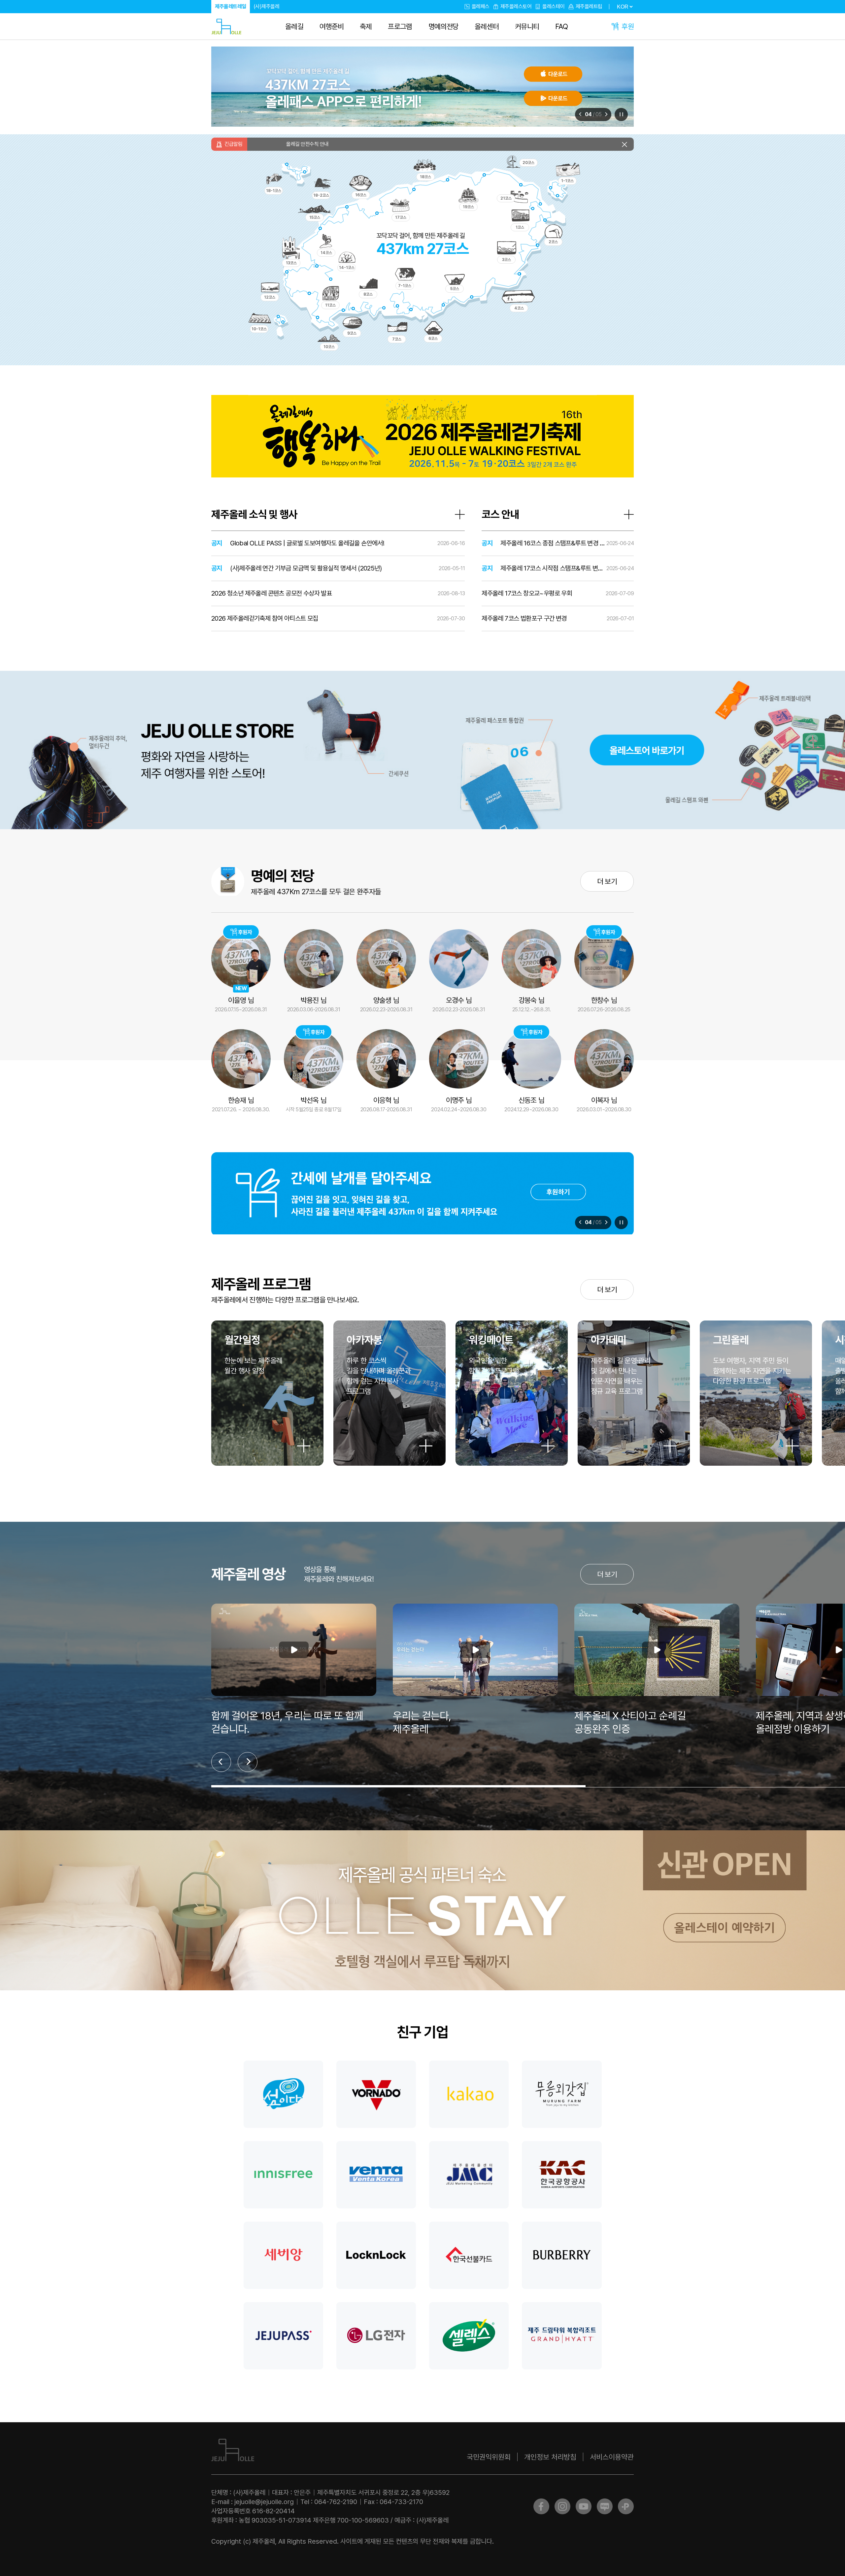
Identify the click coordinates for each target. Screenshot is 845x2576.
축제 (366, 26)
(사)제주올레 (267, 6)
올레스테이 (554, 6)
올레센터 (487, 26)
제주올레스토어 (516, 6)
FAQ (561, 26)
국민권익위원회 (489, 2457)
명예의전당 (444, 26)
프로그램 (400, 26)
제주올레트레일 (231, 6)
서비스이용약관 (612, 2457)
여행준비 (332, 26)
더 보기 (607, 881)
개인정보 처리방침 (550, 2457)
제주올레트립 (589, 6)
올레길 (294, 26)
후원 (628, 26)
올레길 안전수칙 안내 (460, 144)
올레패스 (481, 6)
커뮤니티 (527, 26)
